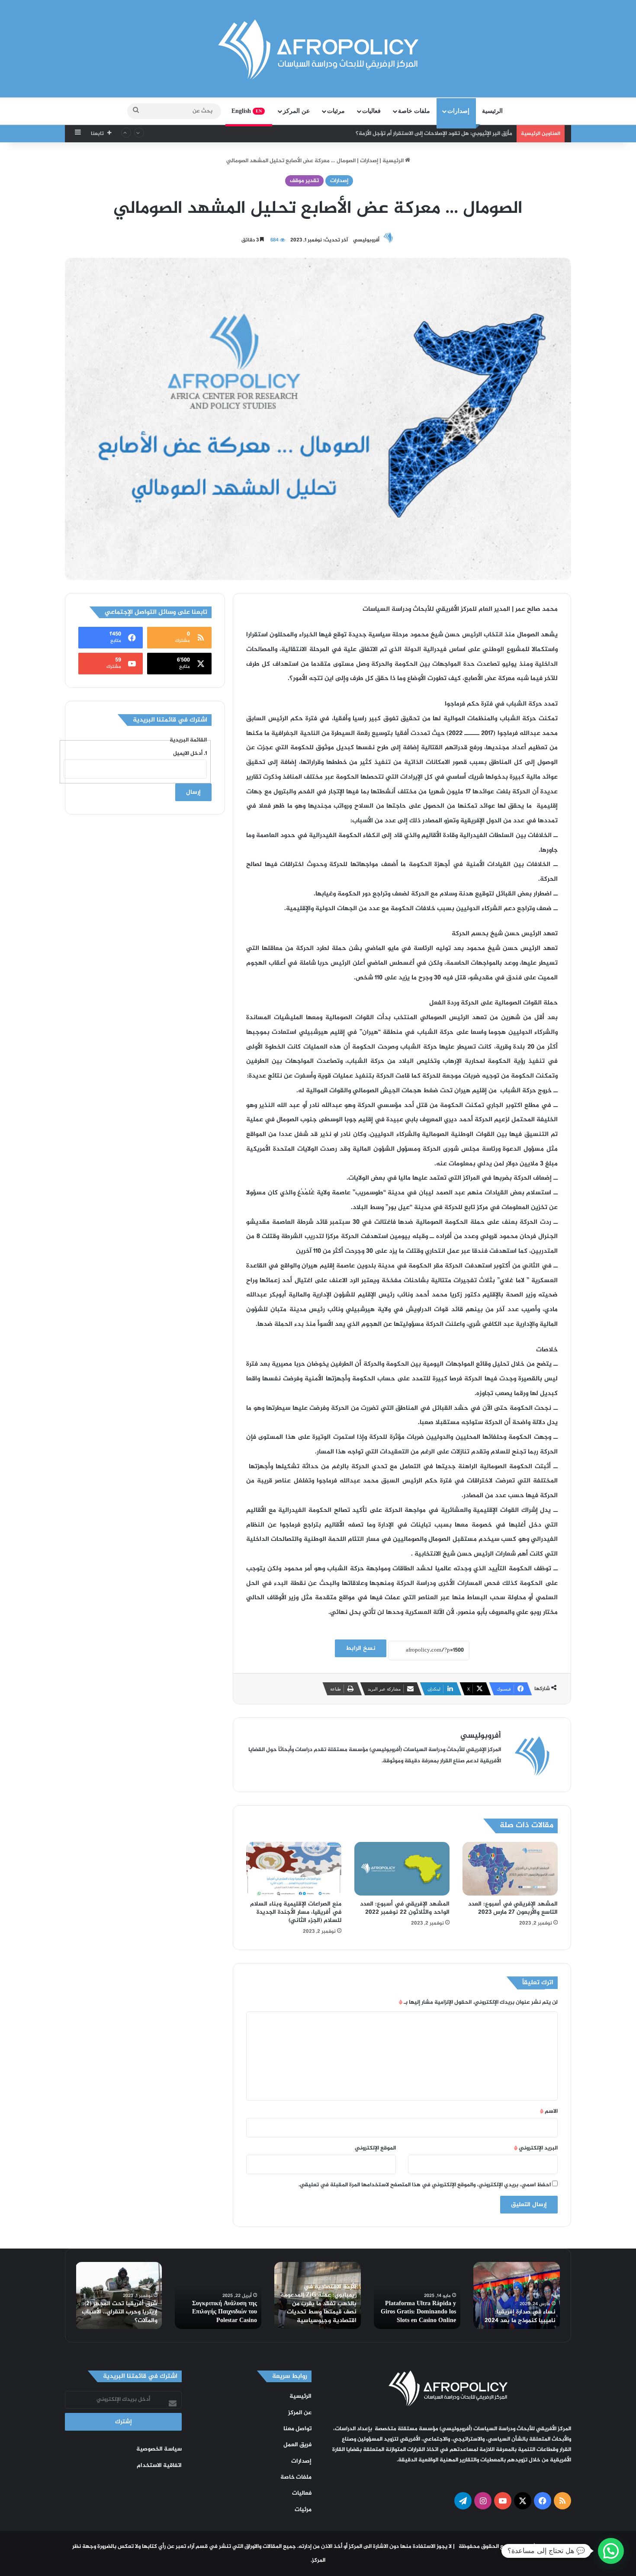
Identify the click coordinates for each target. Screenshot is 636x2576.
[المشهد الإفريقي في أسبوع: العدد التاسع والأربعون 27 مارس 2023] (510, 1869)
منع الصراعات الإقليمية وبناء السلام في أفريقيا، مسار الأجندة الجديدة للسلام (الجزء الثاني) (296, 1912)
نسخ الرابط (361, 1648)
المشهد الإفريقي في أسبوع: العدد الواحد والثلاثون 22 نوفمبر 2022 (405, 1908)
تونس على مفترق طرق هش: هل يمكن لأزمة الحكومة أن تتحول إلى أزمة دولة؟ (420, 134)
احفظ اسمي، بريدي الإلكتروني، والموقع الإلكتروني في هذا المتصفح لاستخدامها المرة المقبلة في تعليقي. (425, 2185)
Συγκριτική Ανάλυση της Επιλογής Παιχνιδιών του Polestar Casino (225, 2312)
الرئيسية (492, 111)
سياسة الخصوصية (159, 2449)
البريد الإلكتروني (536, 2148)
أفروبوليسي (366, 240)
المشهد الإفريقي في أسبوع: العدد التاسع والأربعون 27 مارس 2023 (513, 1908)
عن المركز (296, 111)
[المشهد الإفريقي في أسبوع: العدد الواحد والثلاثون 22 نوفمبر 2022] (402, 1869)
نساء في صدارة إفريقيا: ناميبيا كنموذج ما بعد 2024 (520, 2316)
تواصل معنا (297, 2429)
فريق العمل (297, 2445)
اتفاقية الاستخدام (159, 2466)
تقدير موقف (304, 181)
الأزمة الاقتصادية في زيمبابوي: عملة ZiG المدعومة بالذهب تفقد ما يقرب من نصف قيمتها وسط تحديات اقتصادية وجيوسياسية (318, 2304)
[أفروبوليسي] (318, 50)
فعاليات (371, 111)
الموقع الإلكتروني (375, 2148)
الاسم (549, 2111)
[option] (517, 2295)
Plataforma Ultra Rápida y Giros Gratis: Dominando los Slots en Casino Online (418, 2312)
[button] (611, 2551)
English (247, 111)
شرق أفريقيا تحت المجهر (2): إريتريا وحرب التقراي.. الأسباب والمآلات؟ (120, 2312)
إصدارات (458, 111)
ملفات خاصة (414, 111)
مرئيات (336, 111)
